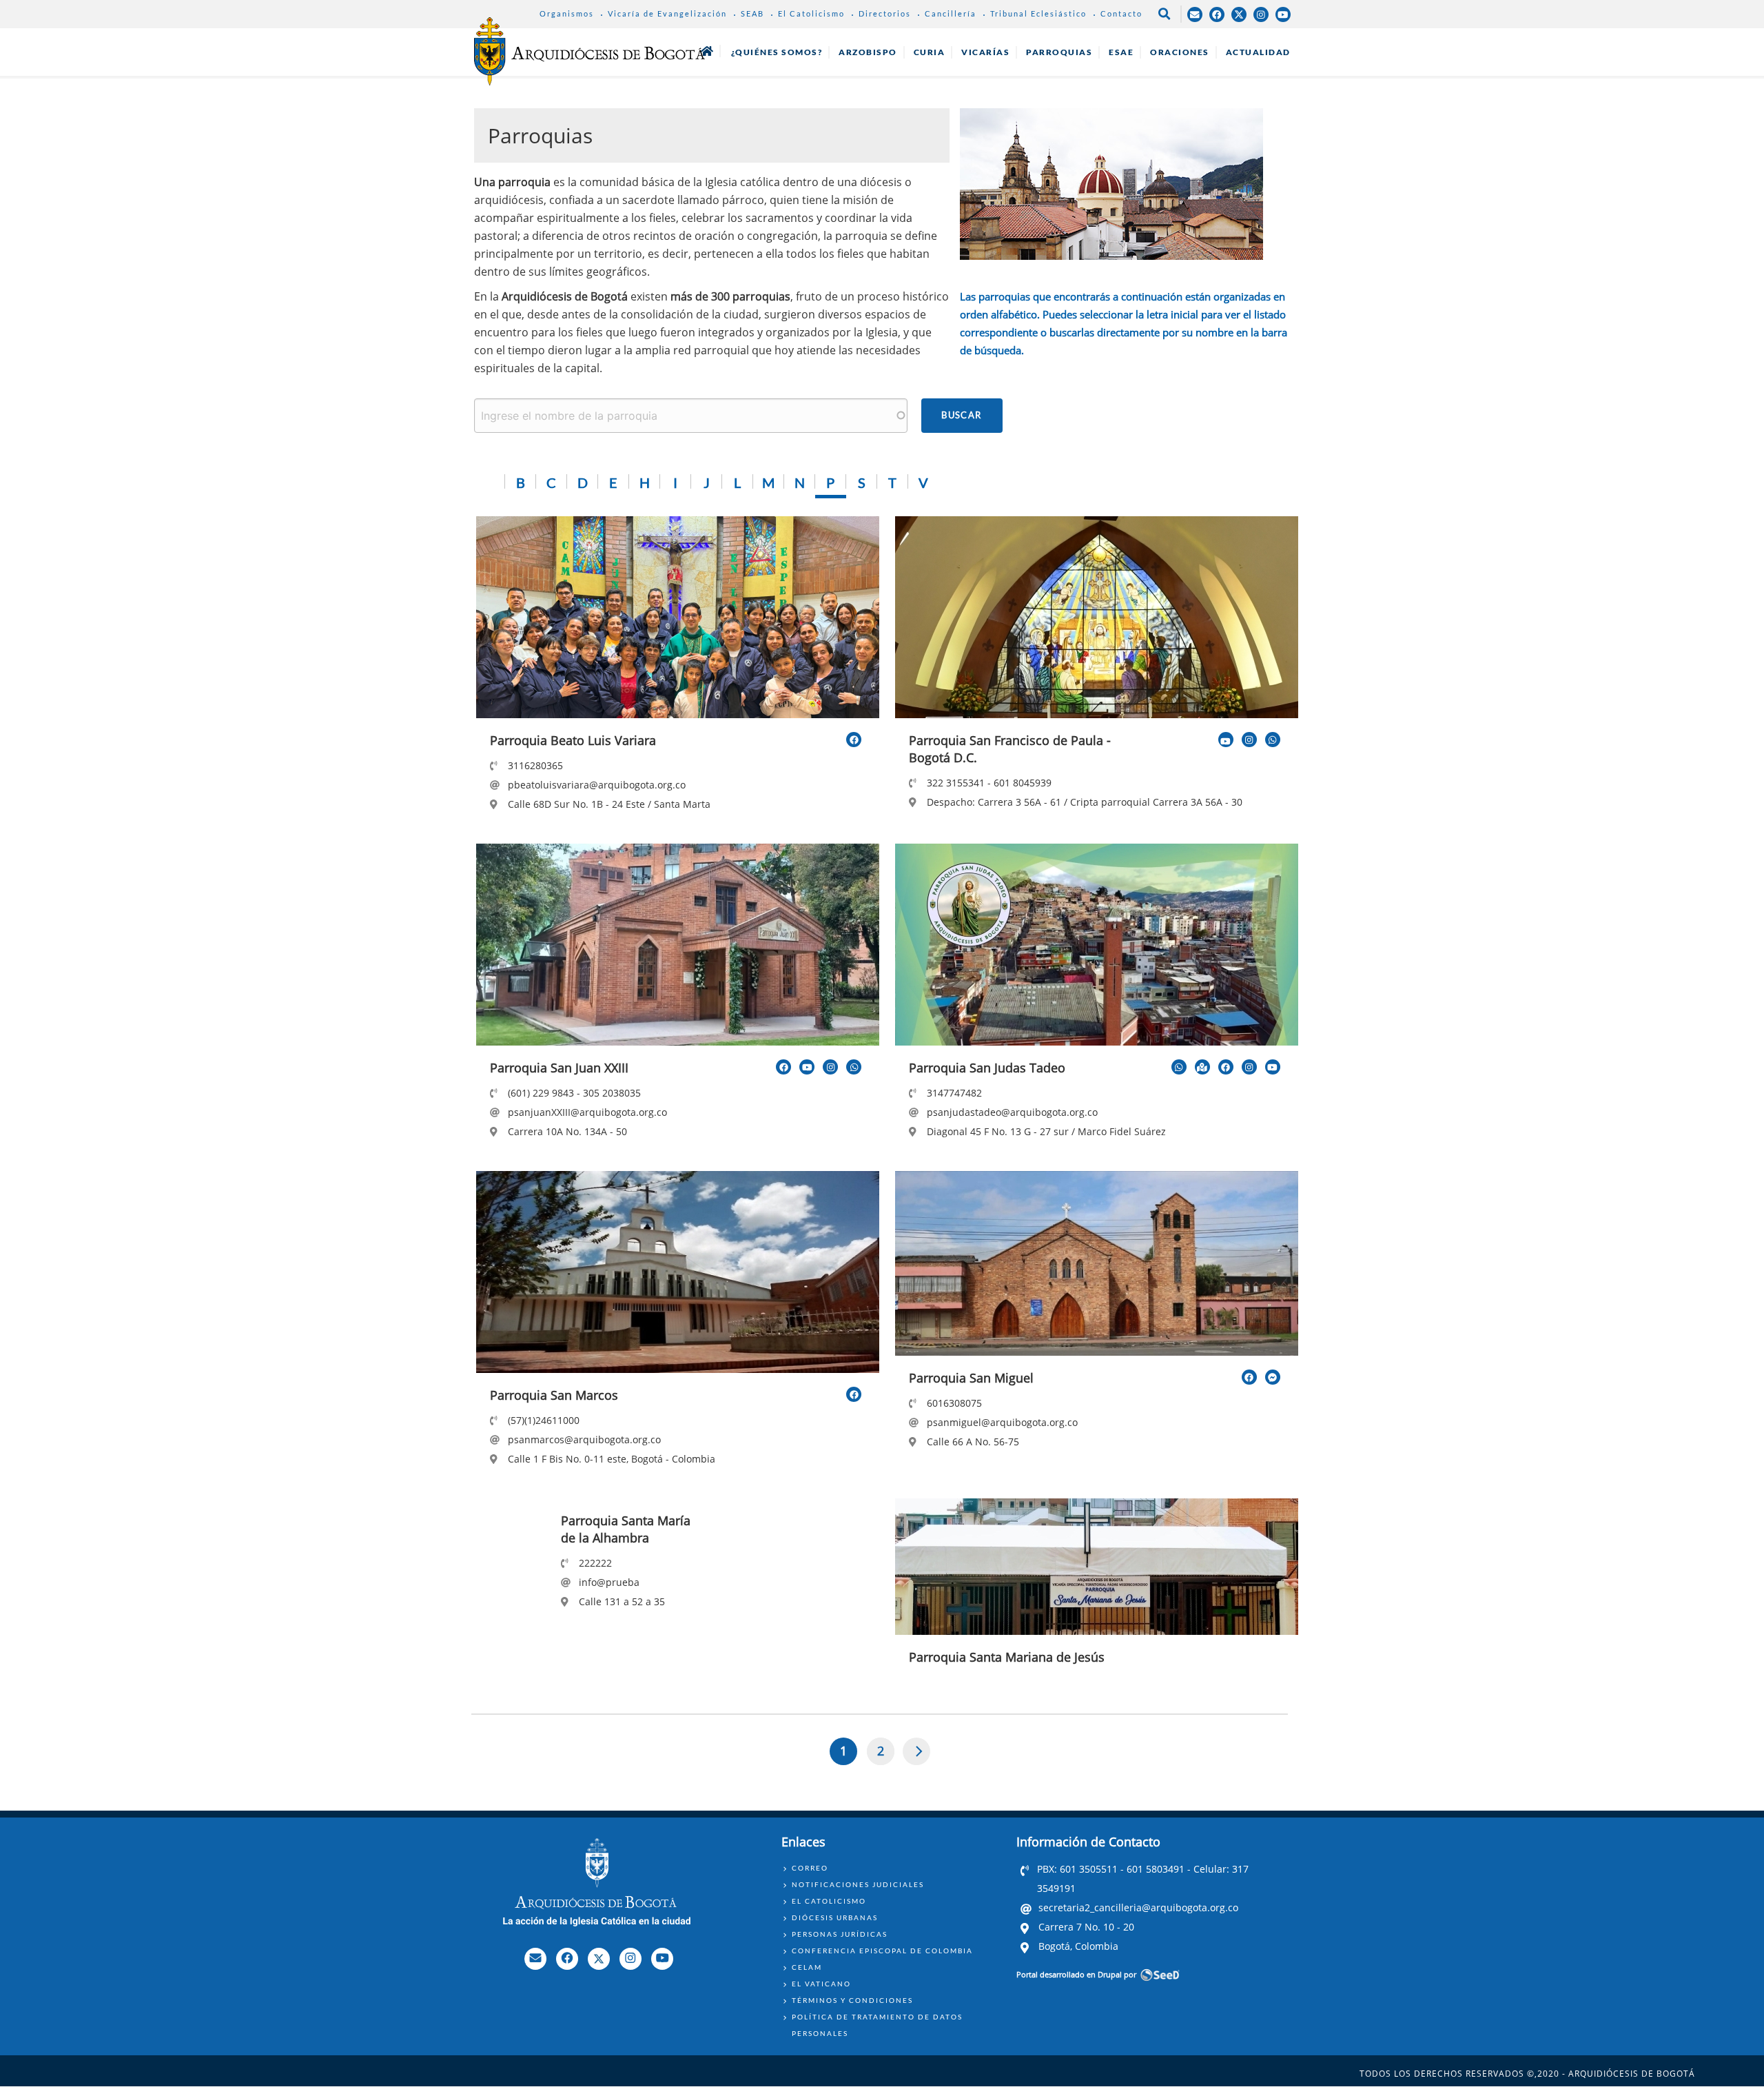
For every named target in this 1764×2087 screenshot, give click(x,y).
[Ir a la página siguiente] (917, 1751)
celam (807, 1967)
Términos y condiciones (852, 2000)
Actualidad (1258, 52)
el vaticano (821, 1984)
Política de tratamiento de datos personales (877, 2025)
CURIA (930, 52)
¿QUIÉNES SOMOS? (777, 52)
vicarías (985, 52)
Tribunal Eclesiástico (1038, 13)
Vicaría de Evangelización (667, 13)
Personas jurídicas (840, 1934)
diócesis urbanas (835, 1917)
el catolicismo (829, 1901)
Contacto (1121, 13)
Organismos (567, 13)
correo (810, 1868)
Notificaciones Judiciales (858, 1884)
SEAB (752, 13)
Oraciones (1180, 52)
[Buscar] (962, 416)
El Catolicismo (811, 13)
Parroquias (1059, 52)
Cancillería (951, 13)
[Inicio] (589, 51)
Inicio (707, 51)
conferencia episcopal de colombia (882, 1951)
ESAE (1121, 52)
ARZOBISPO (868, 52)
